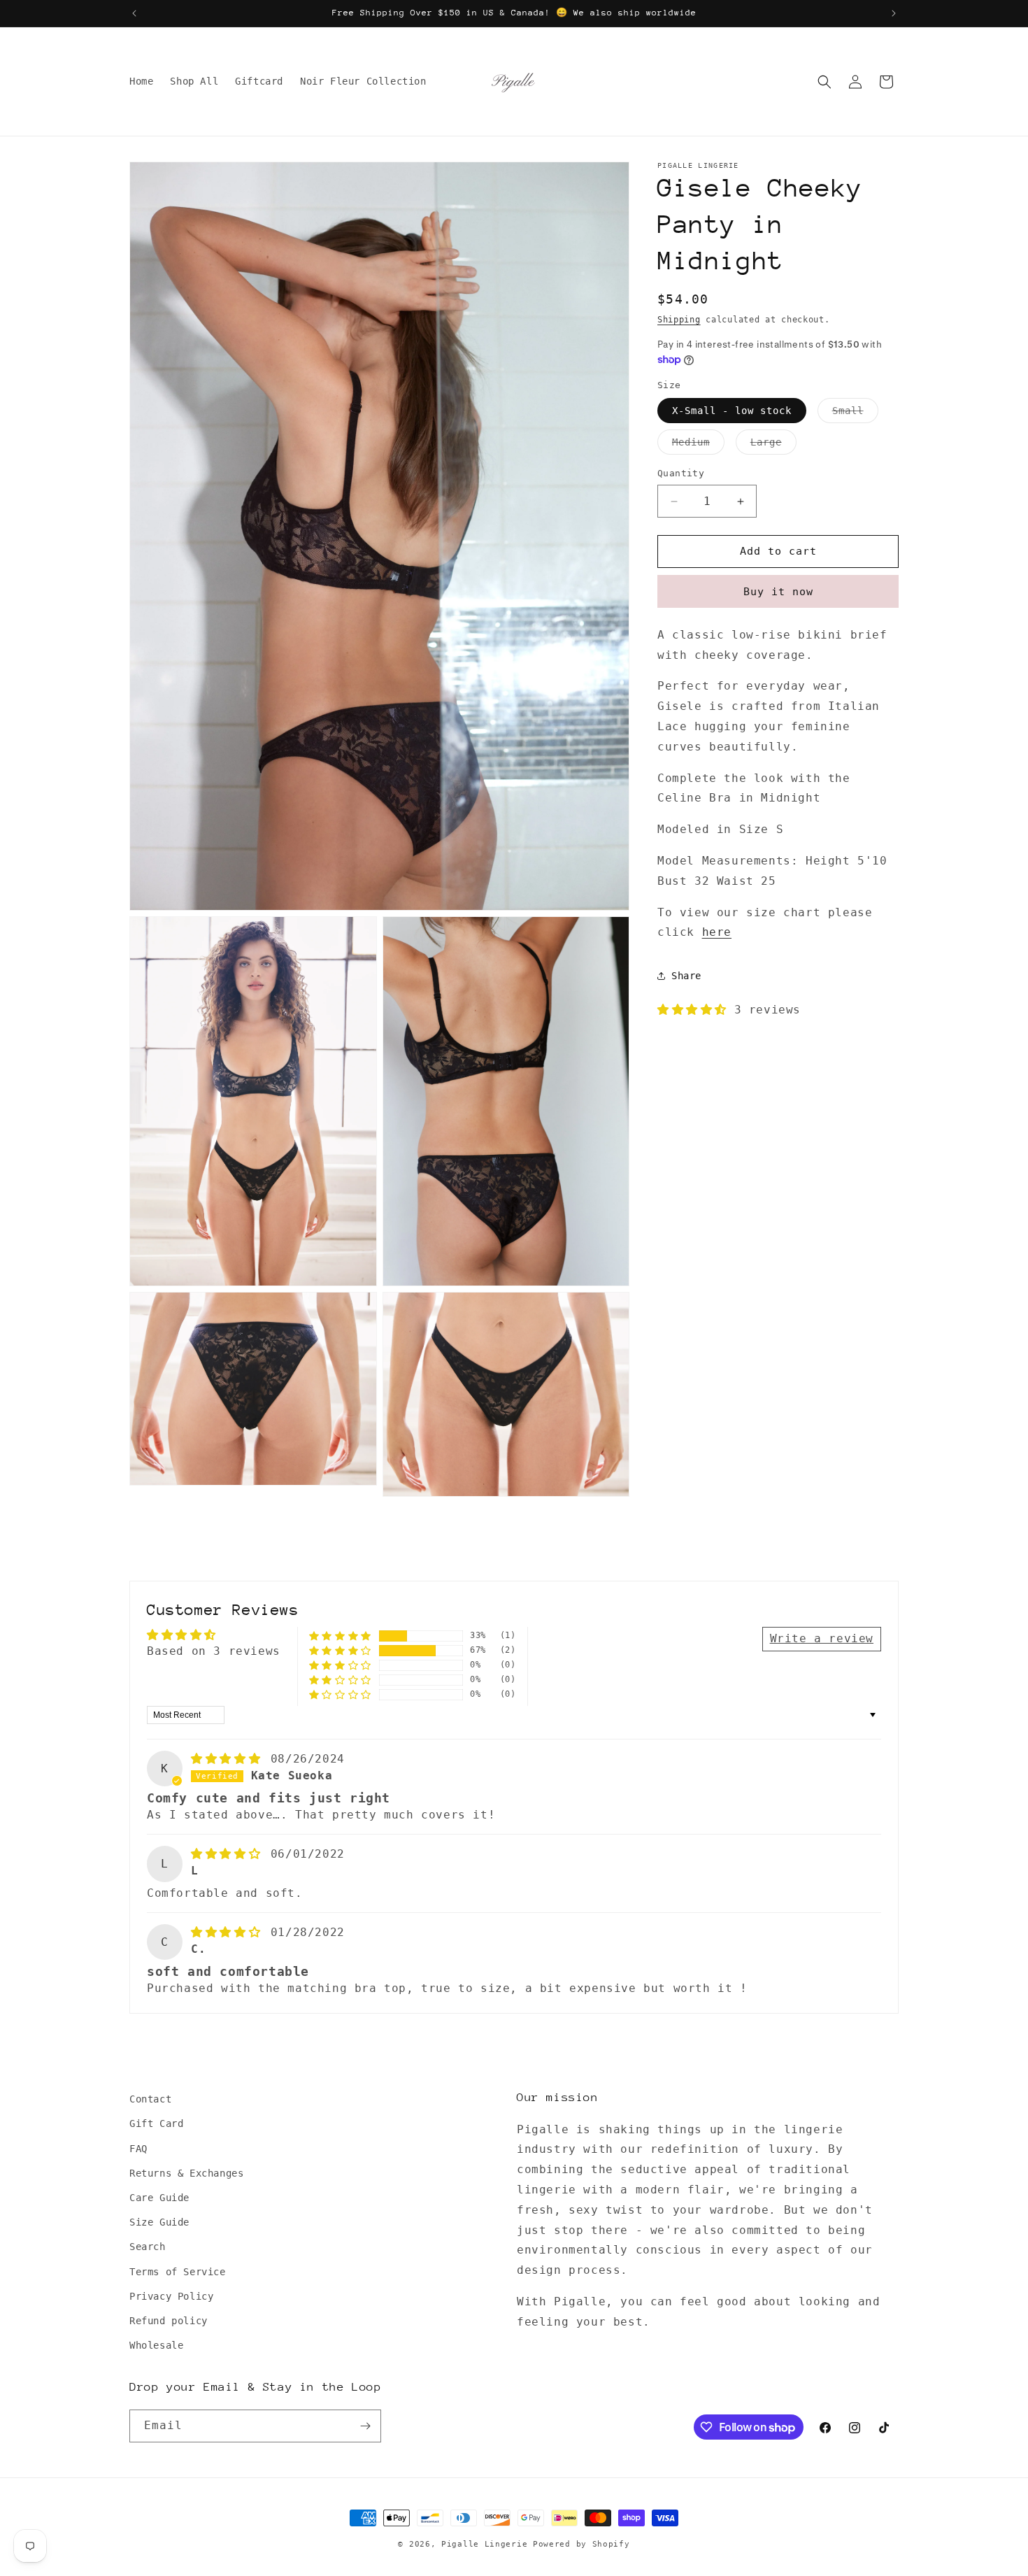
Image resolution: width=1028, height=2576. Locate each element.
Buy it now (778, 592)
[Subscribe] (365, 2426)
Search (148, 2247)
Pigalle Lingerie (484, 2544)
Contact (150, 2099)
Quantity (681, 474)
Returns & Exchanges (186, 2173)
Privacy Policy (171, 2296)
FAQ (138, 2149)
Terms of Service (178, 2272)
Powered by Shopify (581, 2544)
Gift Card (156, 2123)
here (717, 933)
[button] (824, 82)
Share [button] (686, 976)
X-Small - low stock (732, 411)
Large (773, 446)
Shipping (679, 320)
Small (855, 414)
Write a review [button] (822, 1638)
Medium (698, 446)
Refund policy (169, 2321)
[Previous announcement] (134, 13)
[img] (229, 1759)
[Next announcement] (894, 13)
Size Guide (159, 2222)
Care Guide (159, 2198)
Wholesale (156, 2345)
